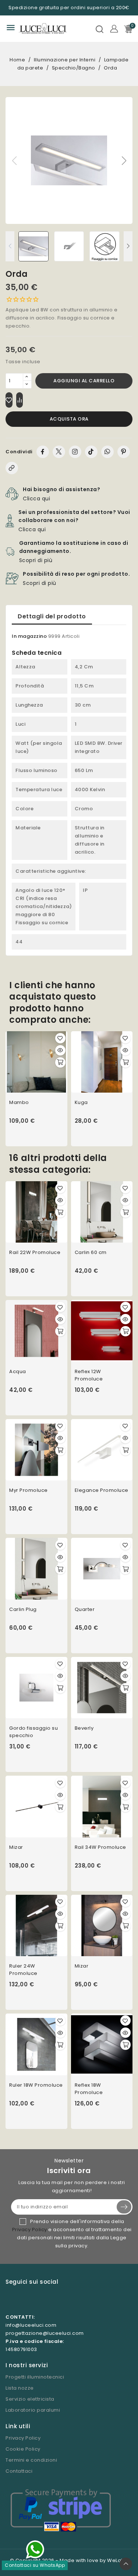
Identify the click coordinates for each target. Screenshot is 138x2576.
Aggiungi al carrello (84, 381)
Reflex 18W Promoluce (89, 2089)
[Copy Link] (12, 468)
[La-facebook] (24, 2300)
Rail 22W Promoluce (35, 1252)
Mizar (16, 1847)
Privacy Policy (30, 2230)
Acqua (18, 1371)
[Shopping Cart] (128, 29)
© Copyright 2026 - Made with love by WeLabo (69, 2560)
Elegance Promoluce (102, 1490)
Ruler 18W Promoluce (36, 2085)
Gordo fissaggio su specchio (33, 1732)
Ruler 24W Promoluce (23, 1970)
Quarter (85, 1609)
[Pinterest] (124, 452)
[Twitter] (59, 452)
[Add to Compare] (20, 400)
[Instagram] (75, 452)
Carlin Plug (23, 1609)
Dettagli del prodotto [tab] (52, 616)
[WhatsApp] (107, 452)
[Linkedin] (55, 2300)
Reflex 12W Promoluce (89, 1375)
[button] (124, 161)
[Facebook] (43, 452)
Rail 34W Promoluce (100, 1847)
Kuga (81, 1102)
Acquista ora (69, 419)
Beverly (84, 1728)
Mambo (19, 1102)
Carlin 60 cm (91, 1252)
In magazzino (29, 636)
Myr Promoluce (29, 1490)
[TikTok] (91, 452)
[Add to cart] (60, 1062)
